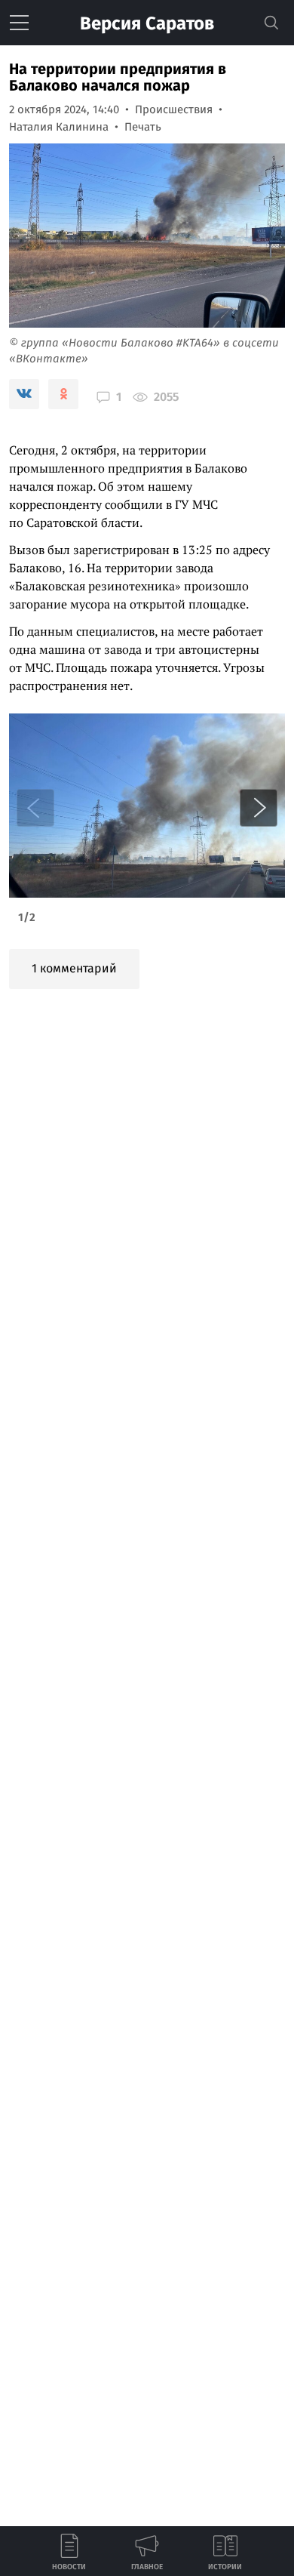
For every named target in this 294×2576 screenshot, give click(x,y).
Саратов (147, 23)
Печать (143, 127)
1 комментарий (74, 968)
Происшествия (174, 109)
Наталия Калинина (59, 127)
